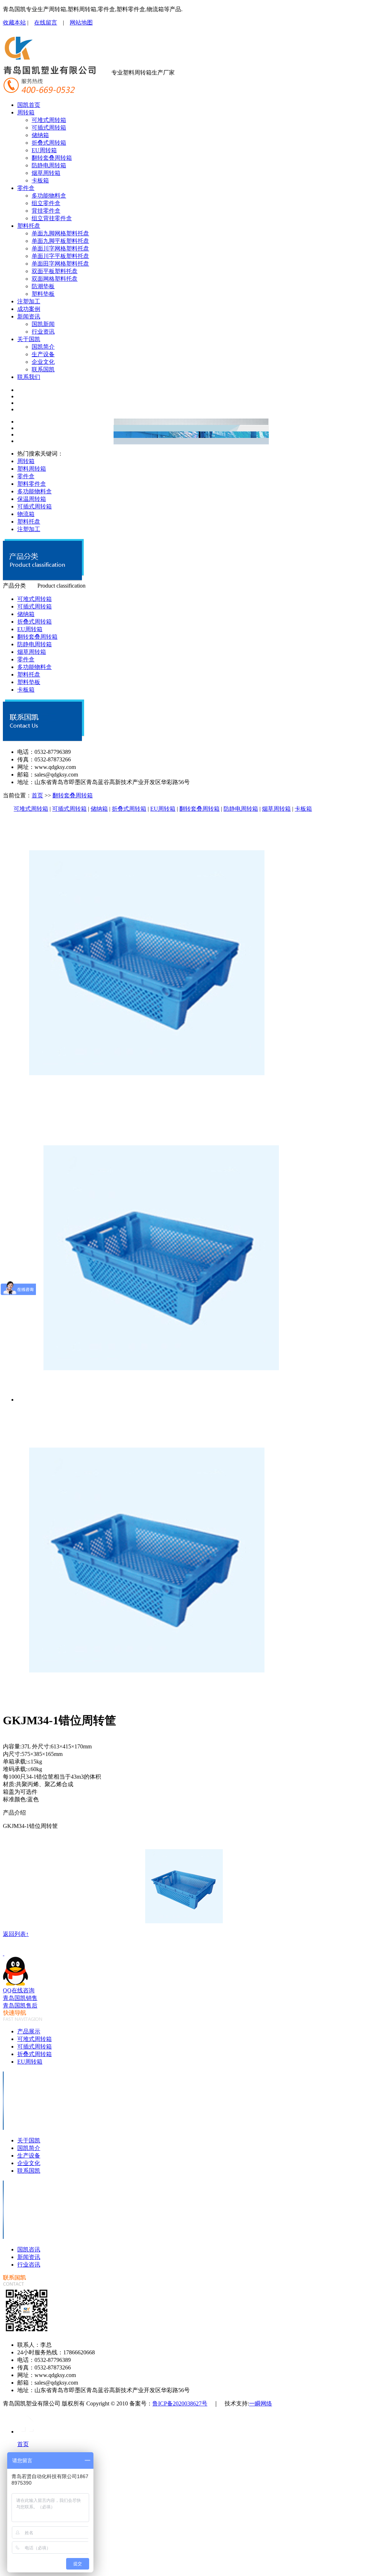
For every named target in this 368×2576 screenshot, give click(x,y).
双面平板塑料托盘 (55, 271)
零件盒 (26, 188)
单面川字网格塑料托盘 (60, 248)
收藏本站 (14, 22)
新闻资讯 (29, 316)
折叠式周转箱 (49, 143)
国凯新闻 (43, 324)
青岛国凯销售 (20, 1998)
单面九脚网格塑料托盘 (60, 233)
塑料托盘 (29, 226)
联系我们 (29, 377)
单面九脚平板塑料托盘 (60, 241)
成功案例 (29, 309)
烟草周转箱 (46, 173)
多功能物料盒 (49, 196)
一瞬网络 (261, 2403)
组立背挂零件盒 (52, 218)
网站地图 (81, 22)
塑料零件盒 (32, 484)
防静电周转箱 (49, 165)
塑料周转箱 (32, 469)
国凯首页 (29, 105)
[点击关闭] (4, 1953)
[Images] (147, 1104)
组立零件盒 (46, 203)
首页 (37, 795)
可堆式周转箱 (49, 120)
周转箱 (26, 112)
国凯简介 (43, 347)
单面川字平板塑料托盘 (60, 256)
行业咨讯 (29, 2265)
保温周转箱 (32, 499)
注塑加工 (29, 301)
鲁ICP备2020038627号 (180, 2403)
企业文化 (43, 362)
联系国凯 (43, 369)
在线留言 (46, 22)
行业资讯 (43, 332)
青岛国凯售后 (20, 2005)
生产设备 (43, 354)
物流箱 (26, 514)
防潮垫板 (43, 286)
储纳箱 (40, 135)
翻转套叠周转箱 (52, 158)
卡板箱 (40, 180)
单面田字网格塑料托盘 (60, 264)
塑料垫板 (43, 294)
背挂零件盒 (46, 211)
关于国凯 (29, 339)
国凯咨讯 (29, 2249)
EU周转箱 (44, 150)
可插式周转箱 (49, 128)
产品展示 (29, 2031)
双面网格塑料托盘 (55, 279)
